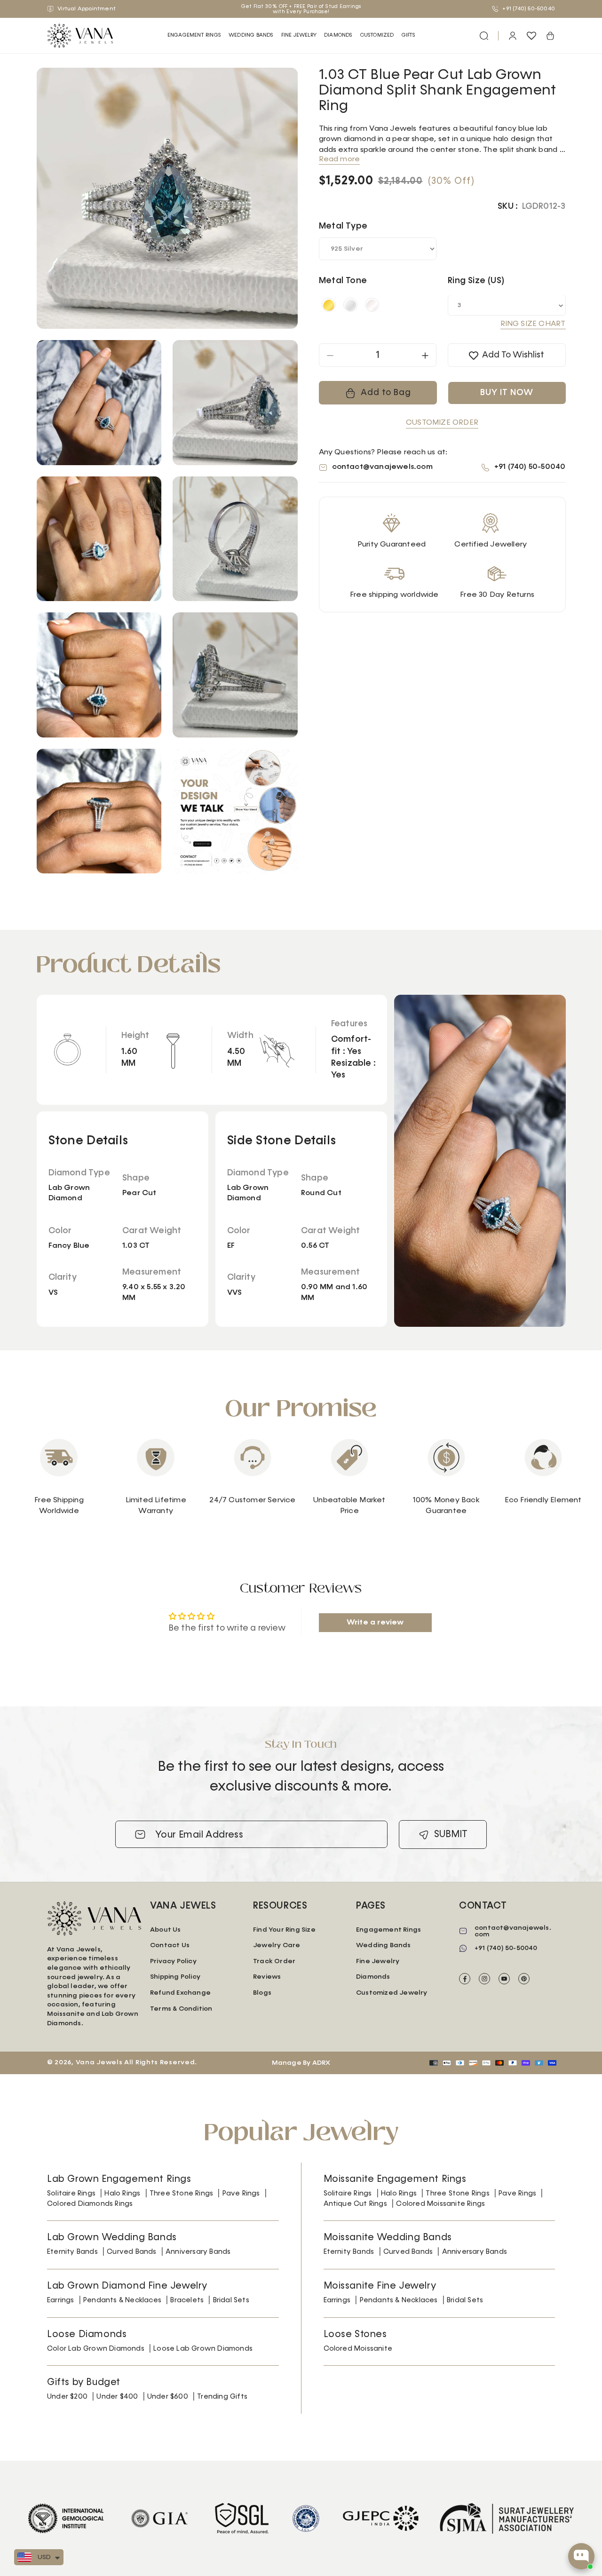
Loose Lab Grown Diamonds (203, 2349)
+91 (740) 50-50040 (528, 9)
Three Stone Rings (181, 2193)
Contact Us (170, 1945)
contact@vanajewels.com (382, 468)
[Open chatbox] (581, 2556)
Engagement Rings (194, 35)
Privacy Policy (173, 1961)
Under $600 (168, 2397)
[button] (194, 36)
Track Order (274, 1961)
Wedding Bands (251, 35)
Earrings (61, 2300)
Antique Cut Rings (355, 2204)
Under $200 (67, 2397)
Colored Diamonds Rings (90, 2204)
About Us (166, 1930)
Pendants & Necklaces (122, 2300)
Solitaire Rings (71, 2193)
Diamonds (373, 1977)
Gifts (409, 35)
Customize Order (442, 423)
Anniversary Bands (198, 2252)
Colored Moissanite (358, 2349)
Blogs (262, 1993)
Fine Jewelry (299, 35)
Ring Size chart (533, 325)
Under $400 (117, 2397)
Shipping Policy (175, 1977)
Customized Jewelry (392, 1993)
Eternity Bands (72, 2252)
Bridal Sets (231, 2300)
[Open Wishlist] (531, 36)
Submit (451, 1834)
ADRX (321, 2063)
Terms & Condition (181, 2009)
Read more (340, 159)
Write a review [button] (375, 1623)
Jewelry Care (277, 1945)
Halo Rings (122, 2193)
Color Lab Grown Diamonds (96, 2349)
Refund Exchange (180, 1993)
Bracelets (187, 2300)
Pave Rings (241, 2193)
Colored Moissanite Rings (440, 2204)
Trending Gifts (222, 2397)
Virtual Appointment (86, 9)
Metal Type (343, 227)
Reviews (267, 1977)
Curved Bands (131, 2252)
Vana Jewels (99, 2062)
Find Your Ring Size (284, 1930)
